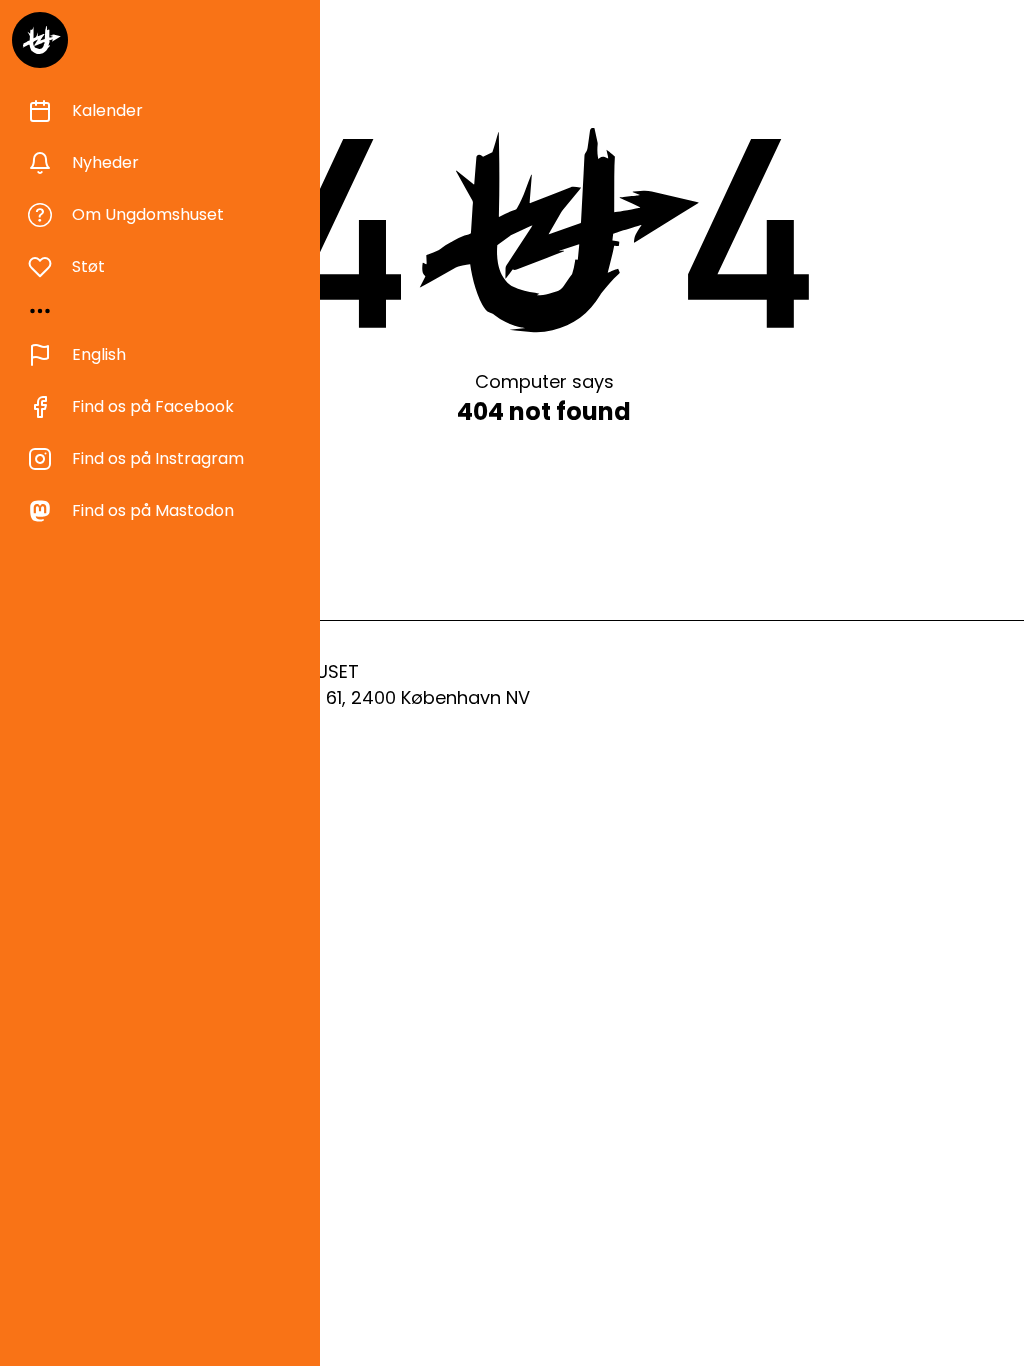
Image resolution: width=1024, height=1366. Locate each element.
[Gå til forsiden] (40, 40)
